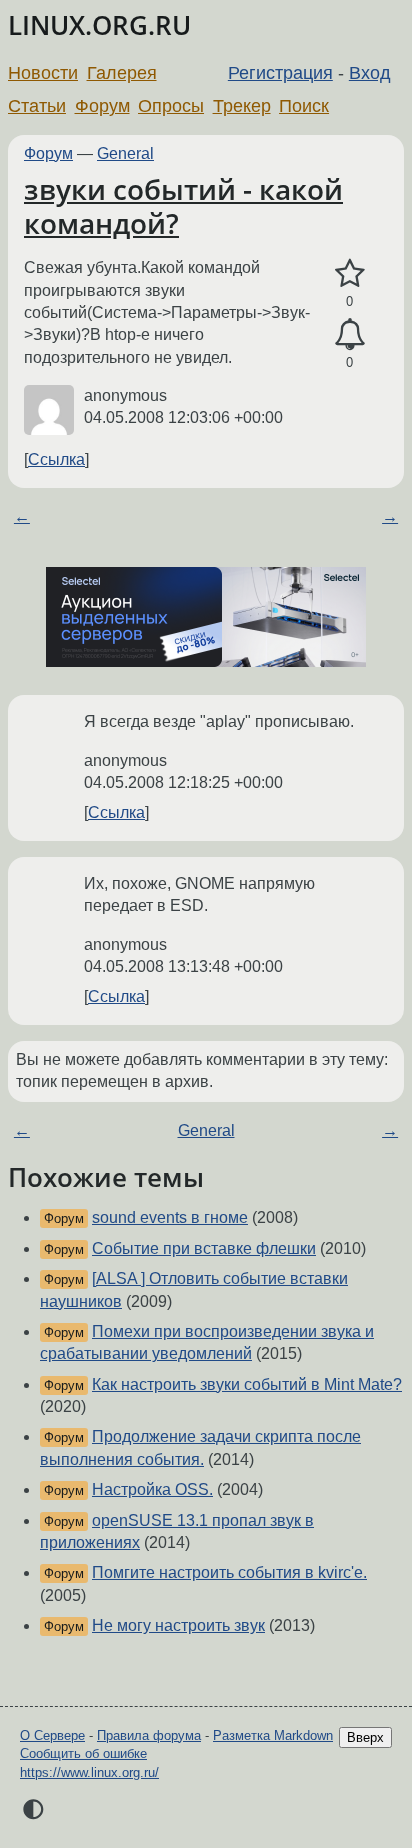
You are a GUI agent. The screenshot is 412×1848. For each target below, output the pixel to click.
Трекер (242, 106)
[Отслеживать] (349, 335)
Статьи (37, 106)
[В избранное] (349, 274)
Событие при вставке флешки (204, 1248)
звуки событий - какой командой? (183, 206)
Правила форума (149, 1735)
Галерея (122, 73)
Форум (102, 106)
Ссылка (56, 459)
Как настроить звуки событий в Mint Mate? (247, 1384)
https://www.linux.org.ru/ (89, 1772)
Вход (370, 73)
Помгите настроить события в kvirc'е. (229, 1572)
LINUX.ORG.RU (99, 25)
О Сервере (52, 1735)
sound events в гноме (170, 1217)
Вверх (365, 1737)
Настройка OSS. (152, 1489)
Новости (43, 73)
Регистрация (280, 73)
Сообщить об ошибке (83, 1753)
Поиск (304, 106)
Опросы (171, 106)
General (125, 153)
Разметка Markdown (273, 1735)
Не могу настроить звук (178, 1625)
